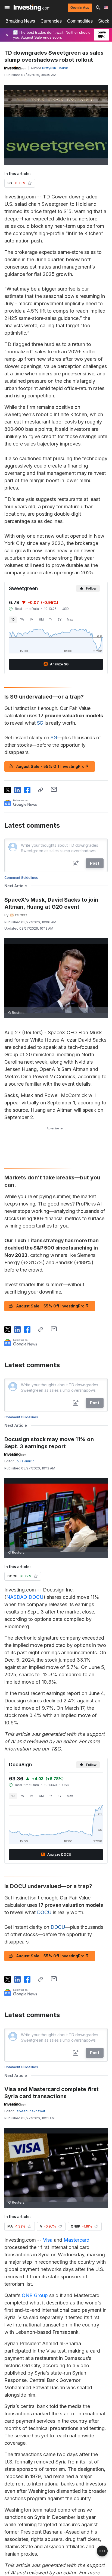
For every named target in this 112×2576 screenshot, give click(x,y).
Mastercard (77, 2240)
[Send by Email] (54, 789)
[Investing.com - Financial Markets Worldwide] (32, 8)
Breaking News (20, 21)
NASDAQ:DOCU (25, 1597)
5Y (60, 619)
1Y (51, 619)
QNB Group (35, 2295)
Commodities (80, 21)
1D (13, 619)
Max (70, 619)
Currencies (51, 21)
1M (32, 619)
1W (22, 619)
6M (41, 619)
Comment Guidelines (21, 878)
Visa (48, 2240)
